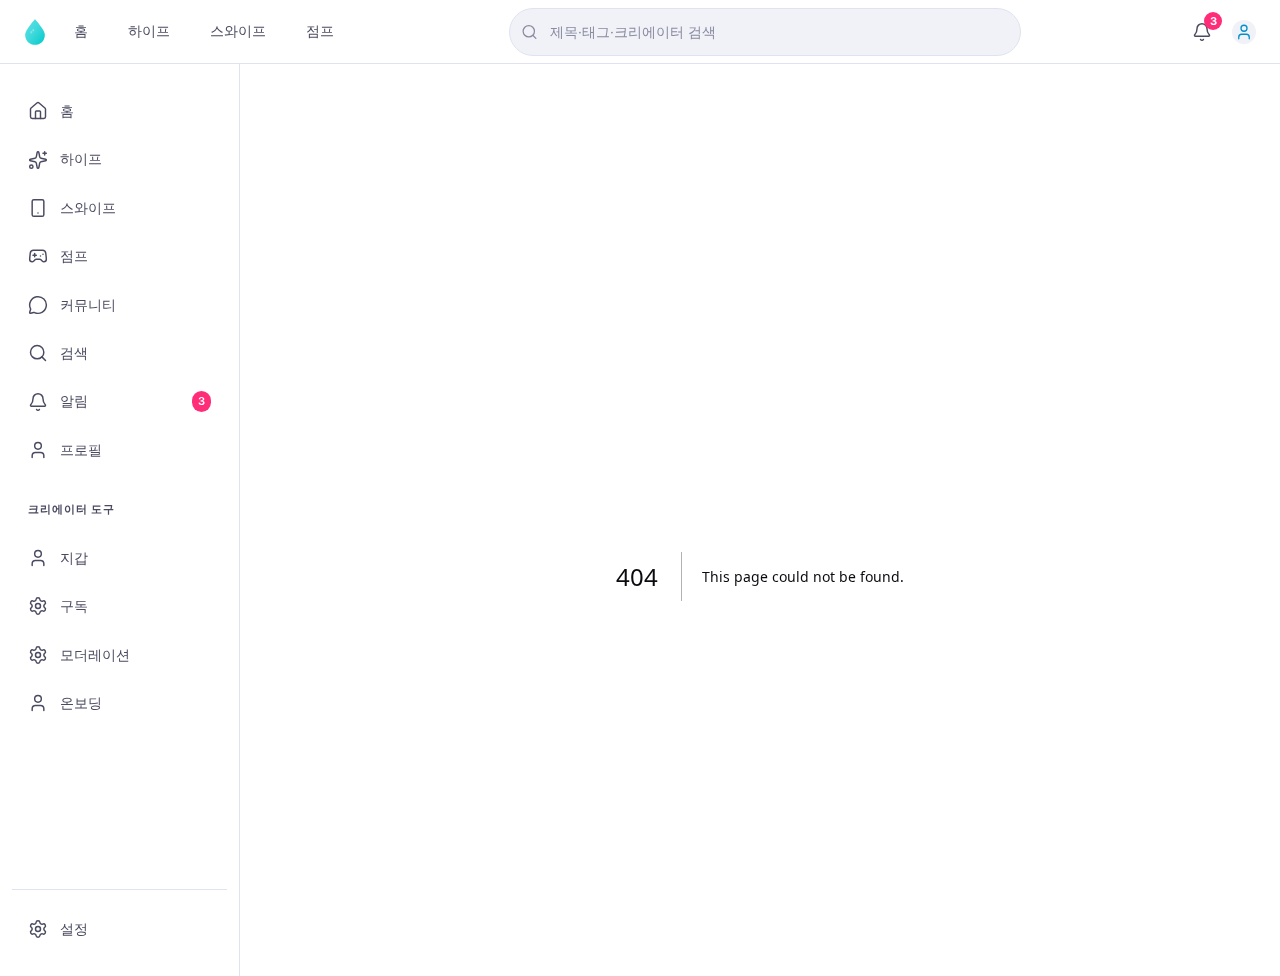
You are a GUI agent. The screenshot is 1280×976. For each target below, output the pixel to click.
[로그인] (1244, 32)
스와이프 (238, 30)
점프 (320, 30)
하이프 (149, 30)
